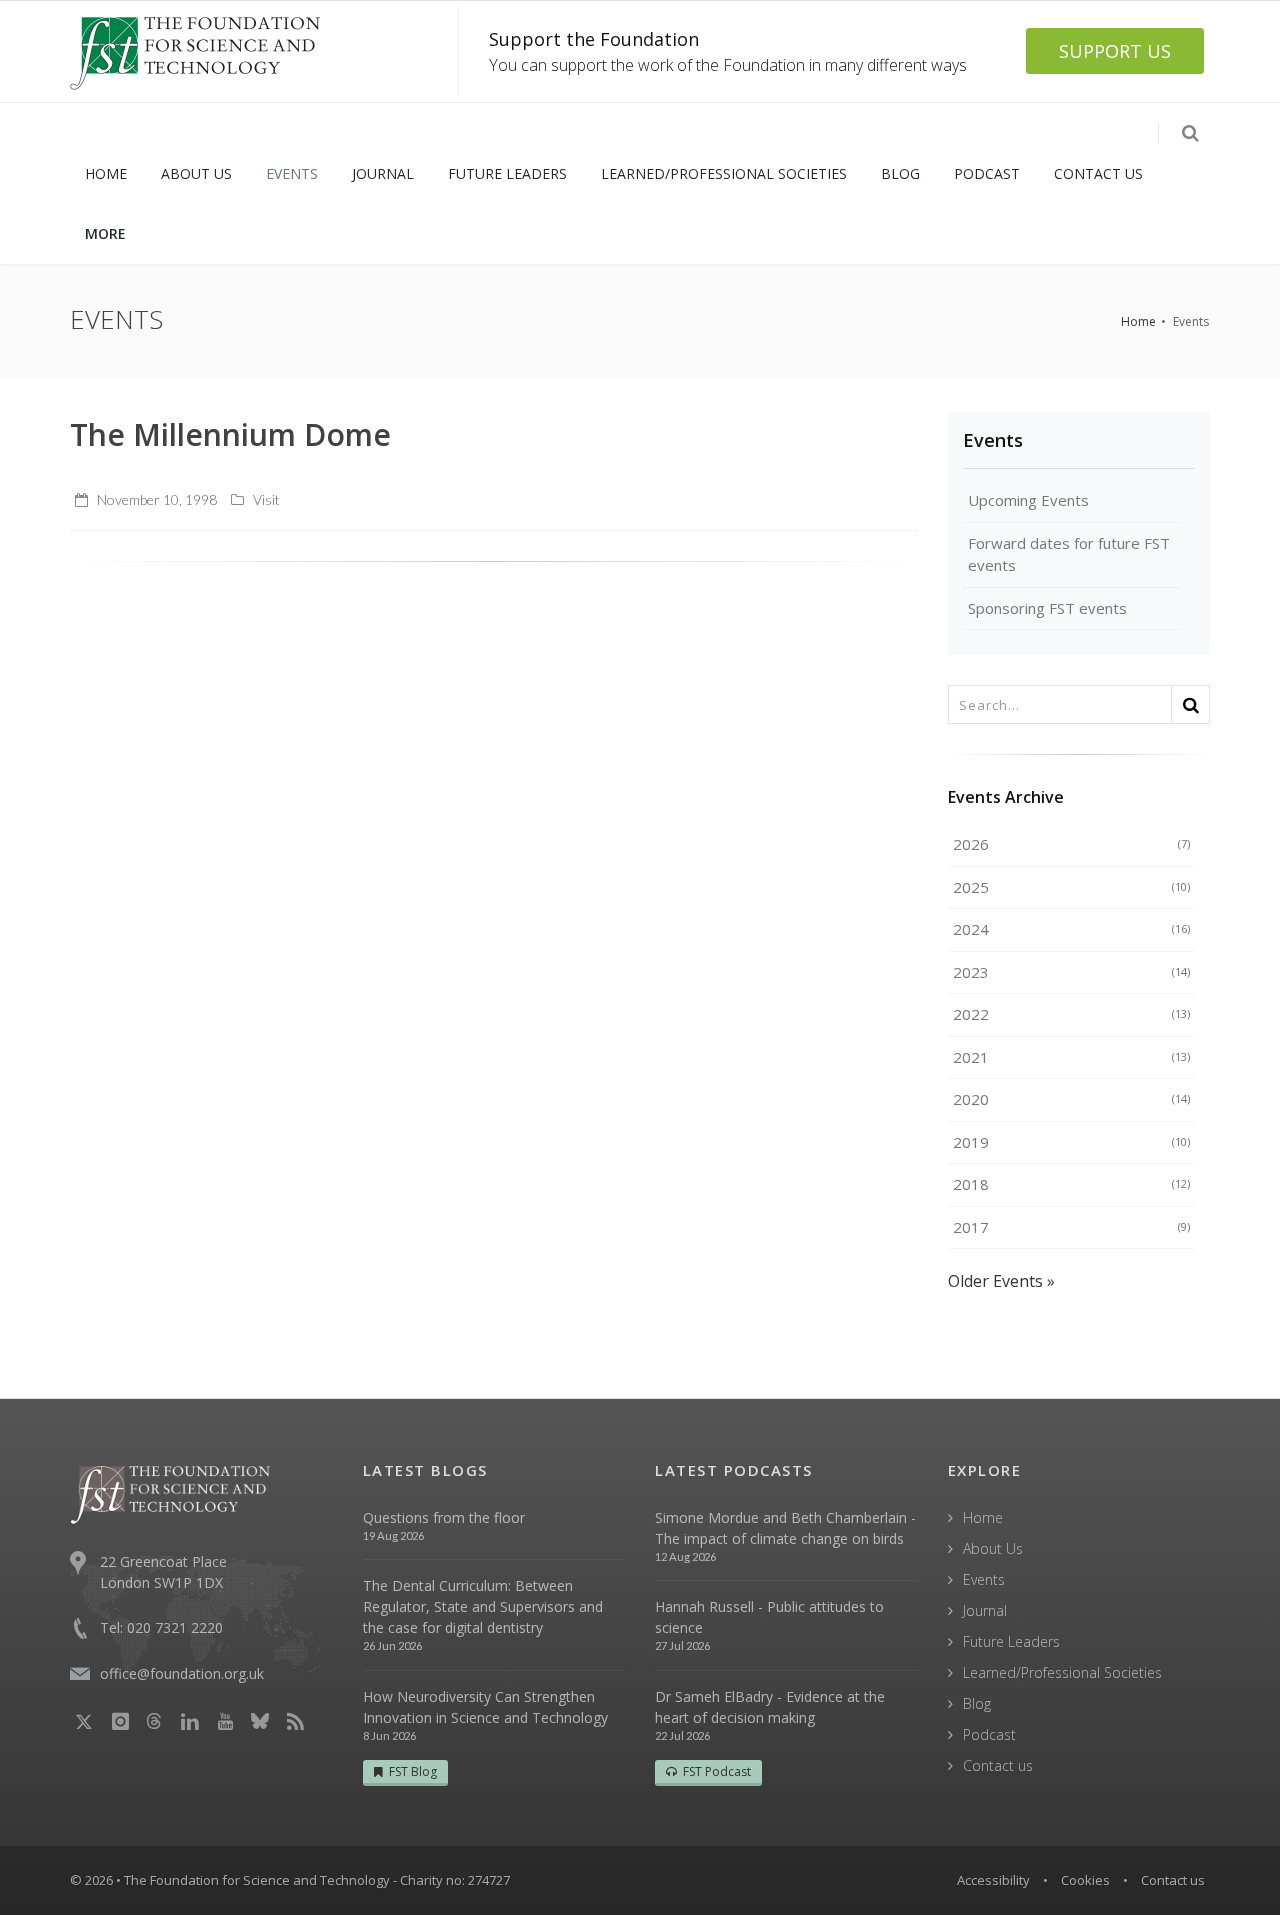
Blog (977, 1703)
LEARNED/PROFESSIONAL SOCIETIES (724, 173)
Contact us (998, 1765)
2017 (1072, 1227)
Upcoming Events (1028, 500)
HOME (106, 173)
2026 (1072, 844)
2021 (1072, 1057)
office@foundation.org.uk (182, 1673)
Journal (985, 1610)
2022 (1072, 1014)
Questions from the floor (444, 1517)
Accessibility (993, 1880)
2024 (1072, 929)
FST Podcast (717, 1771)
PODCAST (987, 173)
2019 (1072, 1142)
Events (993, 440)
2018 (1072, 1184)
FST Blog (413, 1771)
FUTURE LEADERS (507, 173)
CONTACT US (1098, 173)
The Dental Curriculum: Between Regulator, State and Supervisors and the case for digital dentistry (483, 1606)
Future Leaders (1011, 1641)
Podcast (989, 1734)
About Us (993, 1548)
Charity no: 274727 (455, 1880)
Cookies (1085, 1880)
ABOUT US (196, 173)
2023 (1072, 972)
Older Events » (1001, 1281)
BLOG (900, 173)
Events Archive (1006, 797)
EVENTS (292, 173)
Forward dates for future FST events (1069, 554)
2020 (1072, 1099)
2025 (1072, 887)
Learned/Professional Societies (1062, 1672)
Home (1138, 321)
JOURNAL (383, 173)
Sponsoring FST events (1047, 608)
